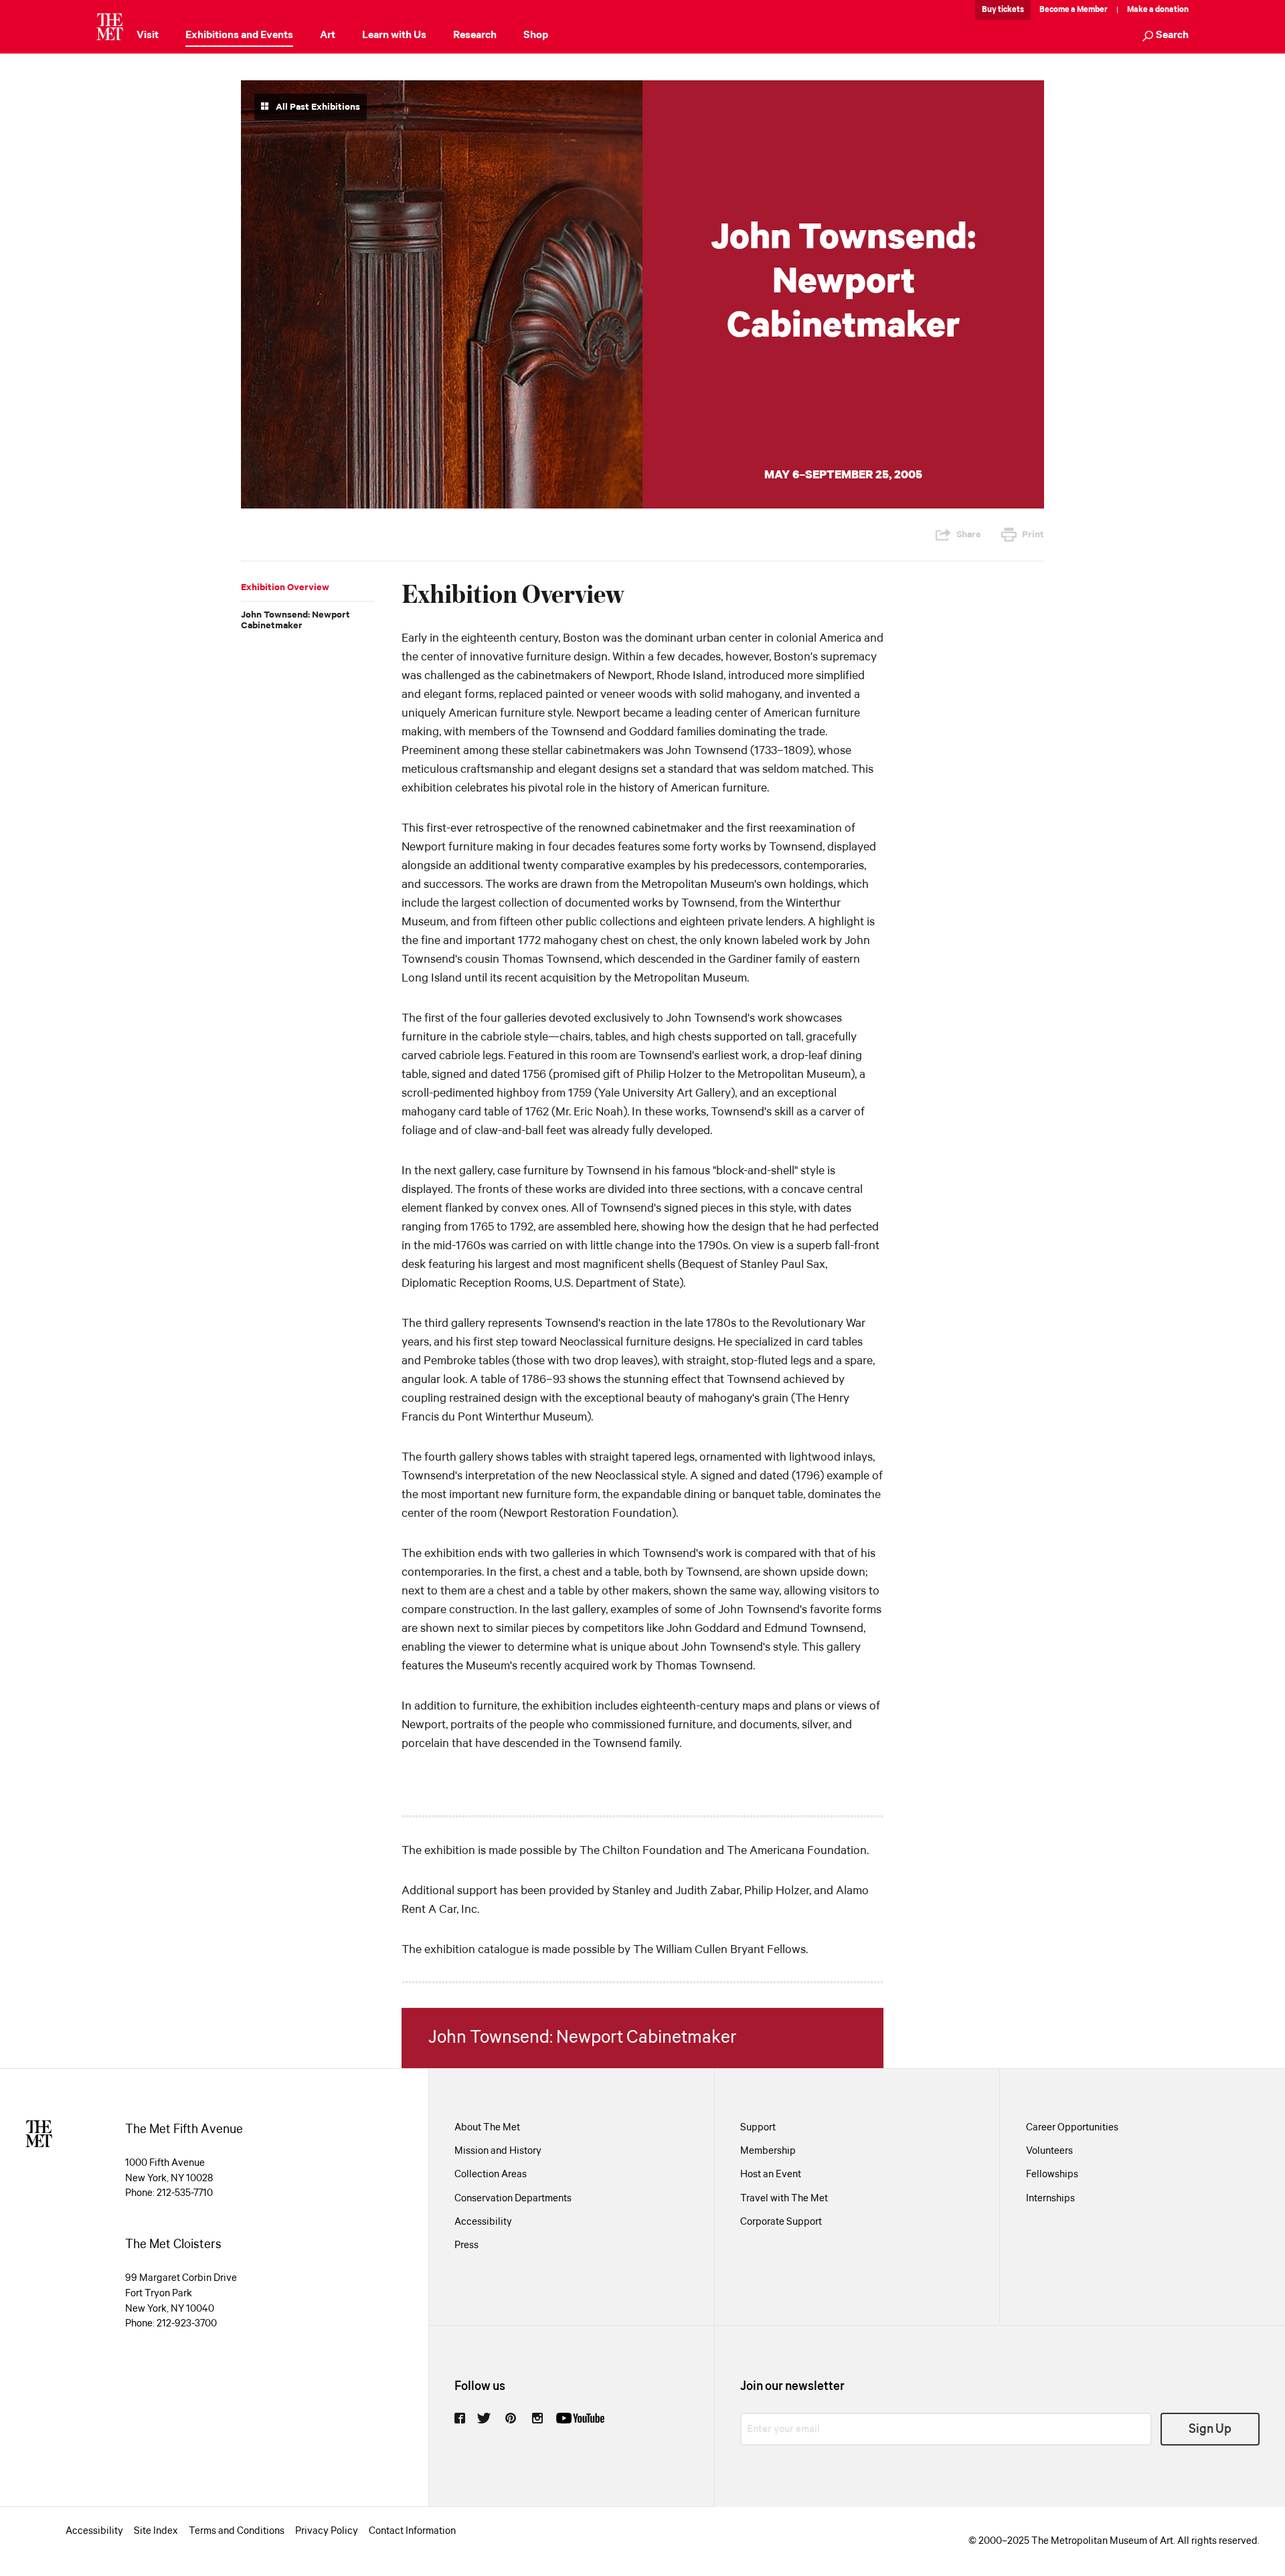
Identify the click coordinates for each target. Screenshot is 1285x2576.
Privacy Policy (327, 2531)
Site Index (156, 2531)
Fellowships (1052, 2175)
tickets (1011, 10)
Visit (148, 35)
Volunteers (1049, 2151)
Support (758, 2128)
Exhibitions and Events (239, 35)
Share (969, 535)
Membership (768, 2151)
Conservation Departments (513, 2199)
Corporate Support (781, 2222)
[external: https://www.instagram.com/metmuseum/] (537, 2418)
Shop (536, 35)
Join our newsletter (792, 2386)
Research (475, 35)
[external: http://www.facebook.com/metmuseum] (460, 2418)
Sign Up (1210, 2429)
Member (1092, 10)
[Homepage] (110, 27)
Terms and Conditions (237, 2531)
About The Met (487, 2128)
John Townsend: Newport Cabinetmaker (295, 620)
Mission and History (498, 2151)
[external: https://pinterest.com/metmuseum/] (511, 2418)
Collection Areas (491, 2175)
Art (328, 35)
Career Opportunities (1072, 2128)
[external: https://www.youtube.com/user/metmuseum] (580, 2418)
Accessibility (483, 2222)
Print (1033, 535)
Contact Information (412, 2531)
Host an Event (771, 2175)
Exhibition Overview (285, 587)
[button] (1166, 36)
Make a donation (1158, 10)
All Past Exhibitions (317, 107)
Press (466, 2245)
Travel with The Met (784, 2199)
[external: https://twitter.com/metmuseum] (484, 2418)
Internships (1050, 2199)
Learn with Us (394, 35)
